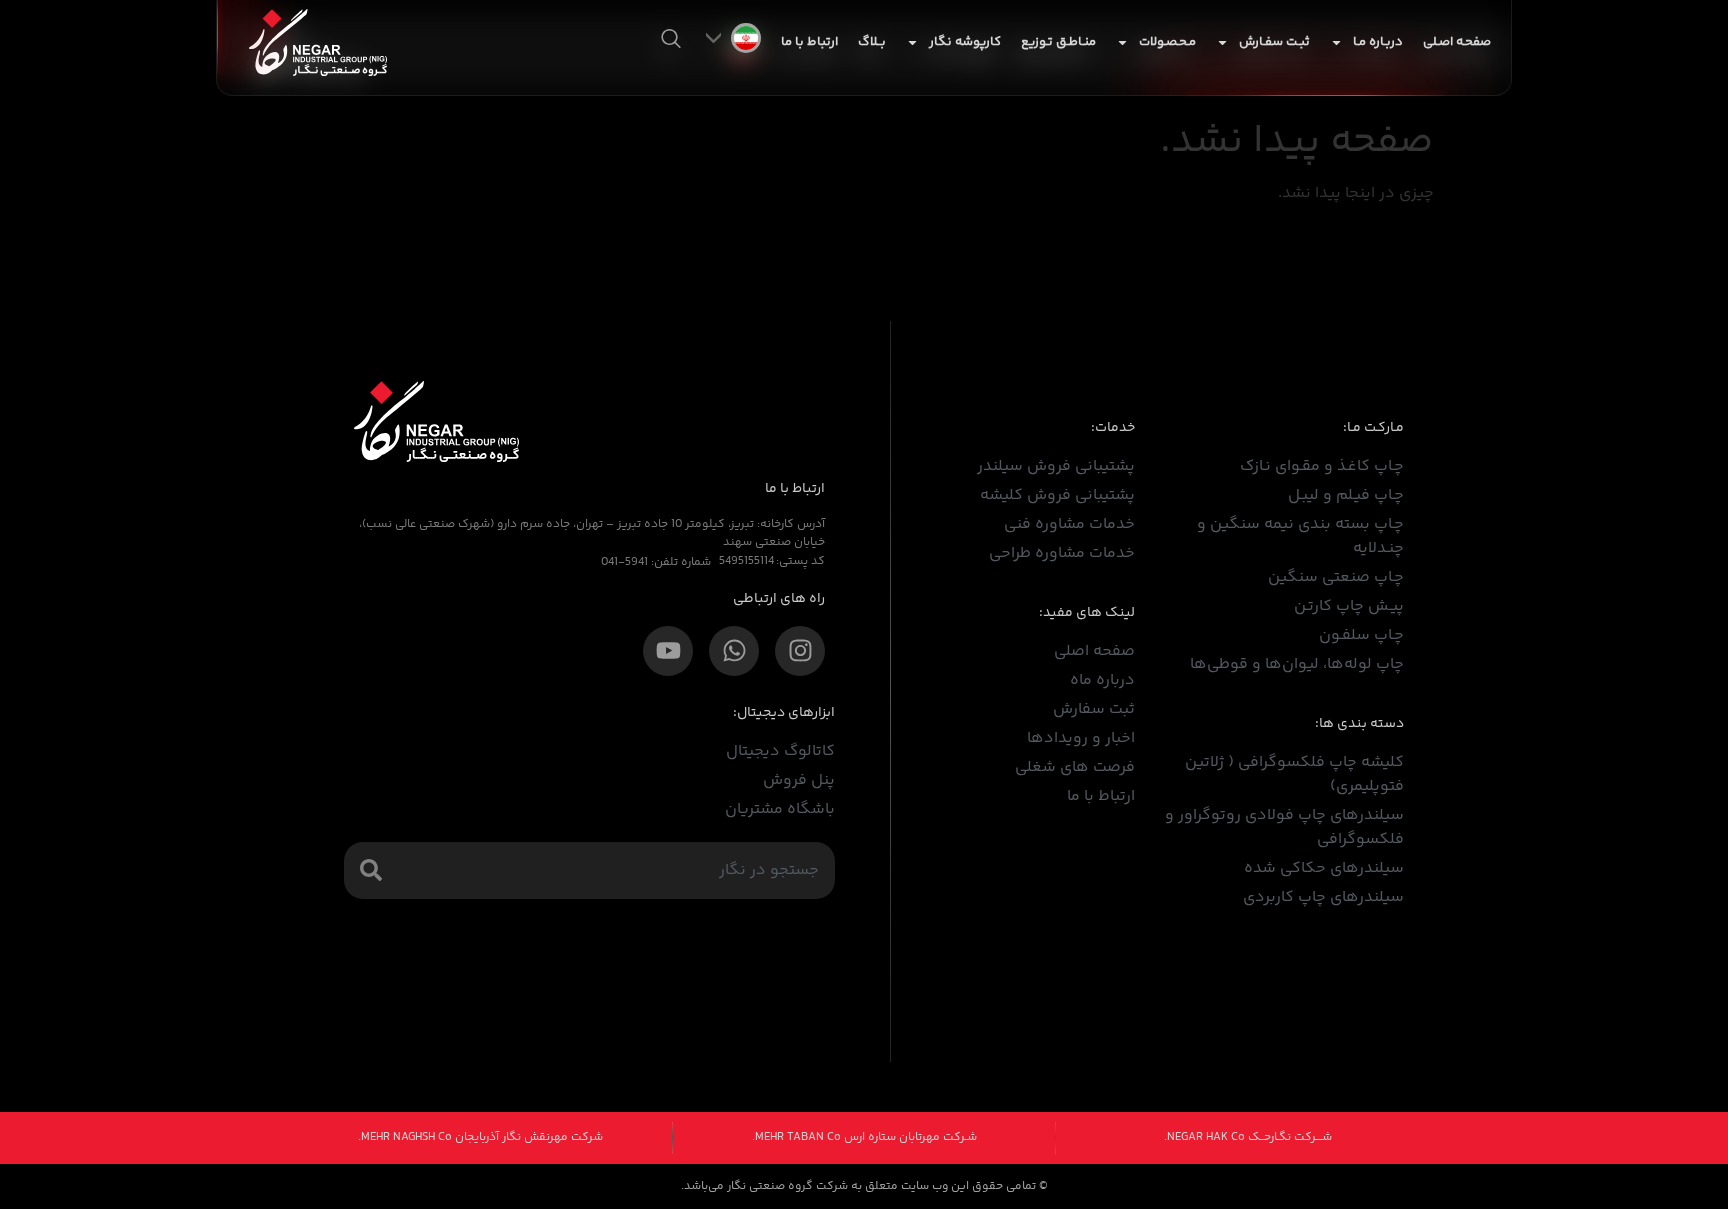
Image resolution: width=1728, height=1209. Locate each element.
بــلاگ (872, 42)
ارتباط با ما (809, 42)
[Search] (371, 870)
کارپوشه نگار (965, 42)
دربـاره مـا (1378, 42)
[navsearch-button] (671, 42)
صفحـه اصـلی (1457, 42)
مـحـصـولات (1167, 42)
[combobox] (589, 870)
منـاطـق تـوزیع (1058, 42)
